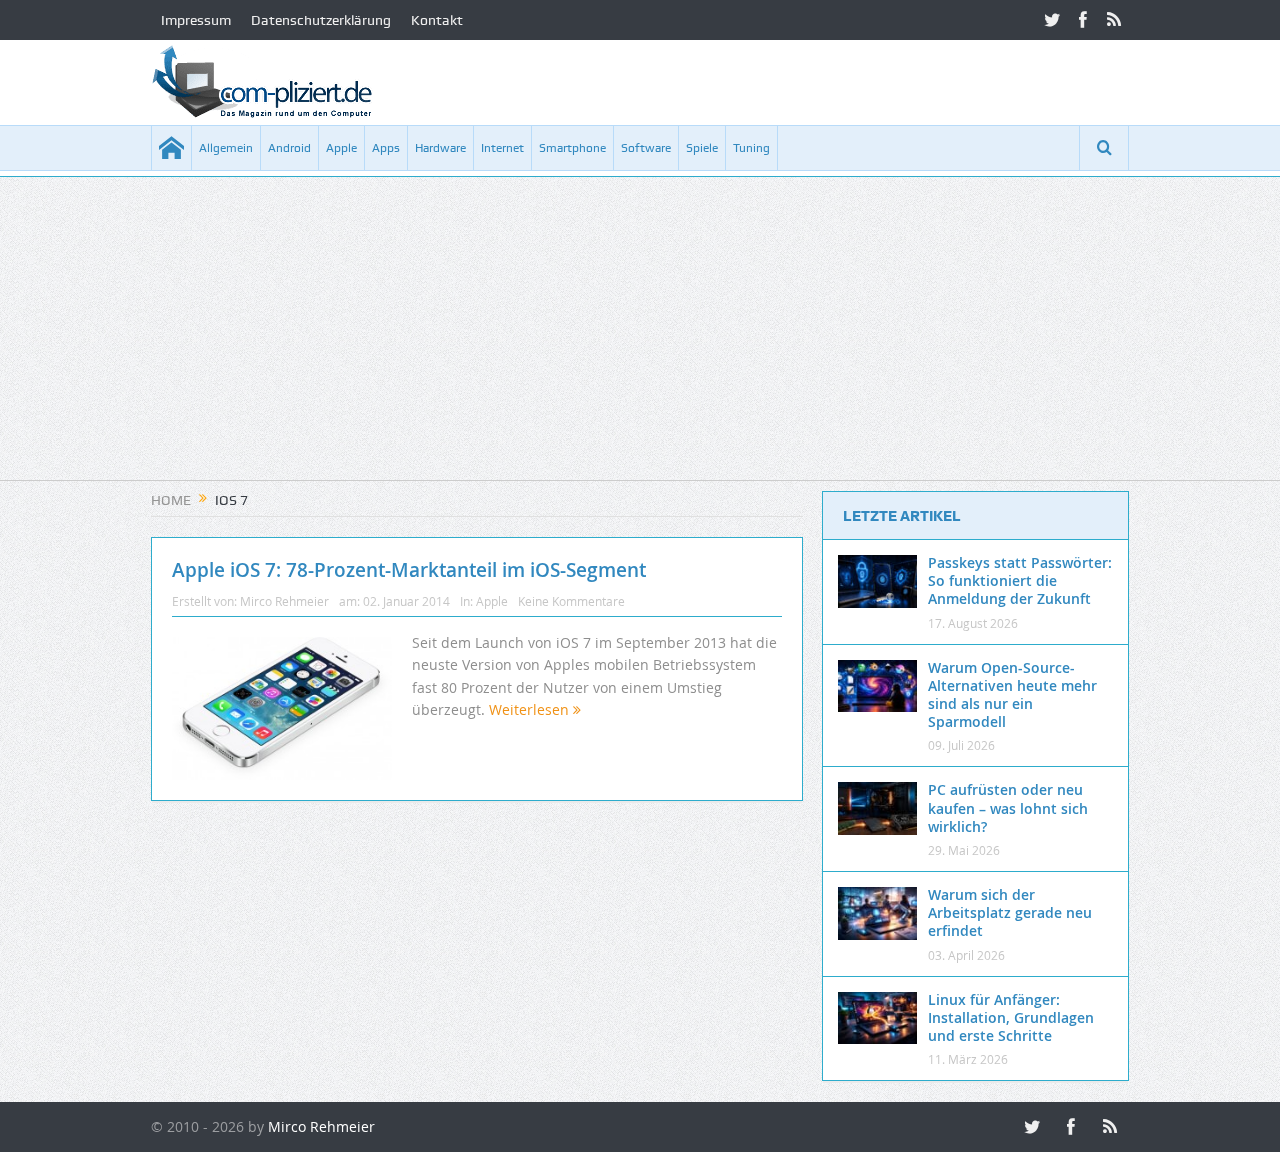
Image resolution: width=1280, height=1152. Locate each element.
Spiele (702, 148)
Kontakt (437, 20)
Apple (341, 148)
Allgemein (226, 148)
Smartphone (572, 148)
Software (646, 148)
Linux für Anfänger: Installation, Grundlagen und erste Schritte (1011, 1017)
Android (289, 148)
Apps (386, 148)
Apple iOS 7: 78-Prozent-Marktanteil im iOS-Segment (409, 570)
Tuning (751, 148)
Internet (502, 148)
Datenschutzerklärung (321, 20)
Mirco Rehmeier (284, 601)
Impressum (196, 20)
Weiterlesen (531, 709)
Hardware (440, 148)
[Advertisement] (640, 340)
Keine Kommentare (571, 601)
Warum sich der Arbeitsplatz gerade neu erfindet (1010, 912)
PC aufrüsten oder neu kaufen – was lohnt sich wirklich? (1008, 807)
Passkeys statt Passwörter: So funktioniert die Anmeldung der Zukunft (1020, 580)
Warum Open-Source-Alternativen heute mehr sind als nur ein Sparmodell (1012, 695)
